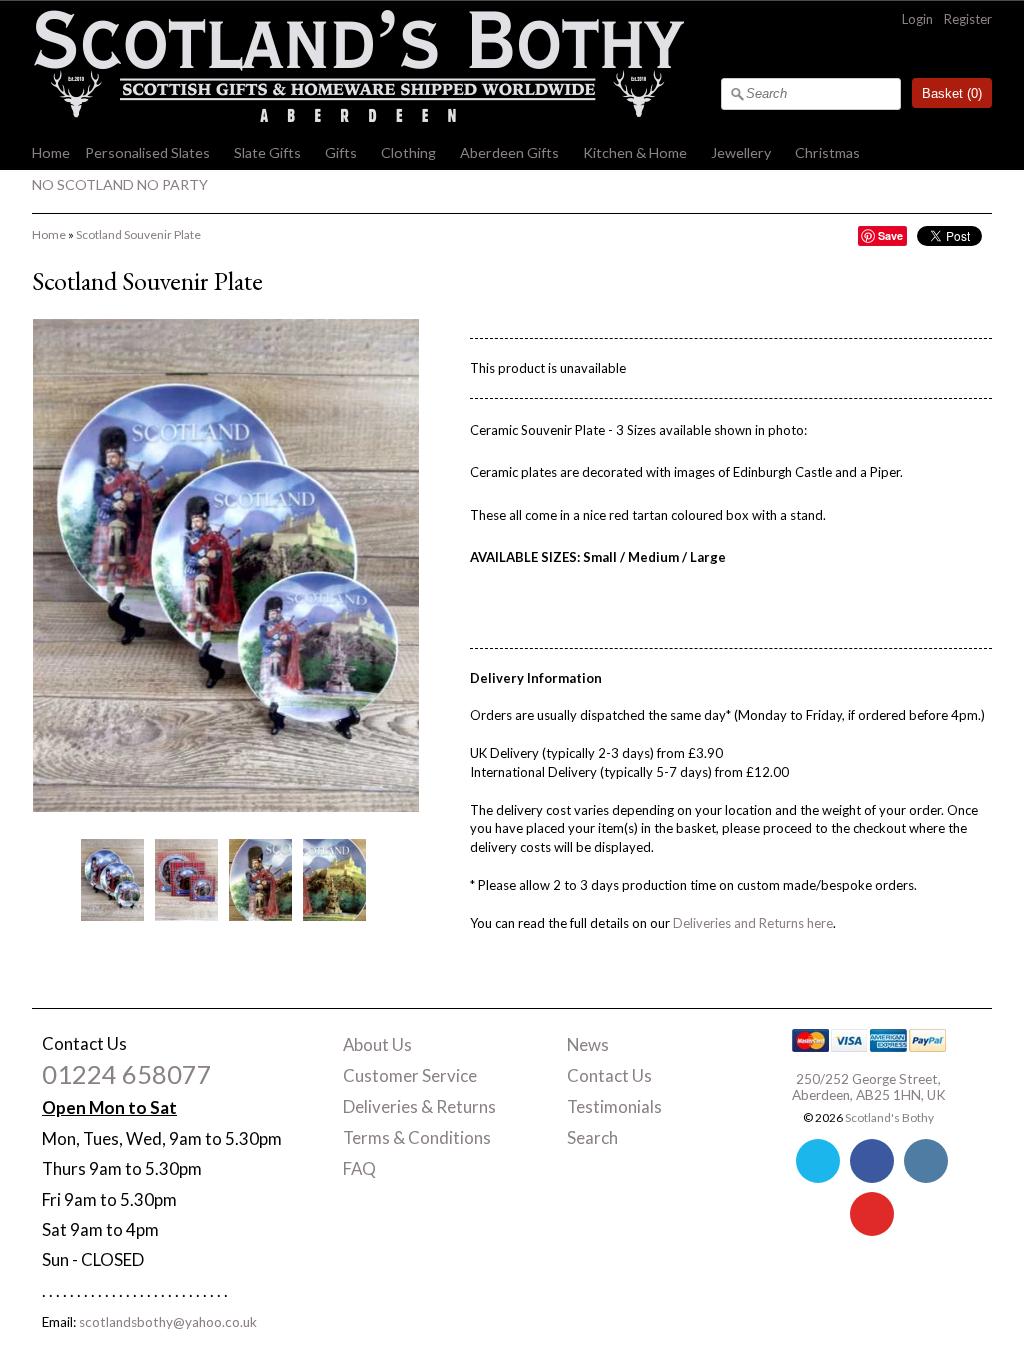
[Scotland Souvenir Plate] (112, 879)
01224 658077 (127, 1074)
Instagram (926, 1161)
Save (890, 235)
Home (51, 152)
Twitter (818, 1161)
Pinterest (872, 1214)
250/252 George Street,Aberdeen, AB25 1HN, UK (869, 1087)
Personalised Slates (147, 152)
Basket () (952, 93)
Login (917, 19)
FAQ (359, 1168)
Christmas (827, 152)
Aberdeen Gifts (509, 152)
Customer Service (410, 1075)
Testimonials (614, 1106)
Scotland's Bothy (889, 1117)
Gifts (341, 152)
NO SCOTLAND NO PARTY (120, 184)
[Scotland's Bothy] (358, 117)
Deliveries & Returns (419, 1106)
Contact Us (609, 1075)
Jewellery (741, 152)
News (588, 1044)
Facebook (872, 1161)
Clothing (408, 152)
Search (592, 1137)
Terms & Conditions (417, 1137)
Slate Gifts (267, 152)
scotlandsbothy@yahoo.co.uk (168, 1322)
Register (968, 19)
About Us (377, 1044)
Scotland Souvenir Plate (138, 234)
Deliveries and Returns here (753, 923)
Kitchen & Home (635, 152)
